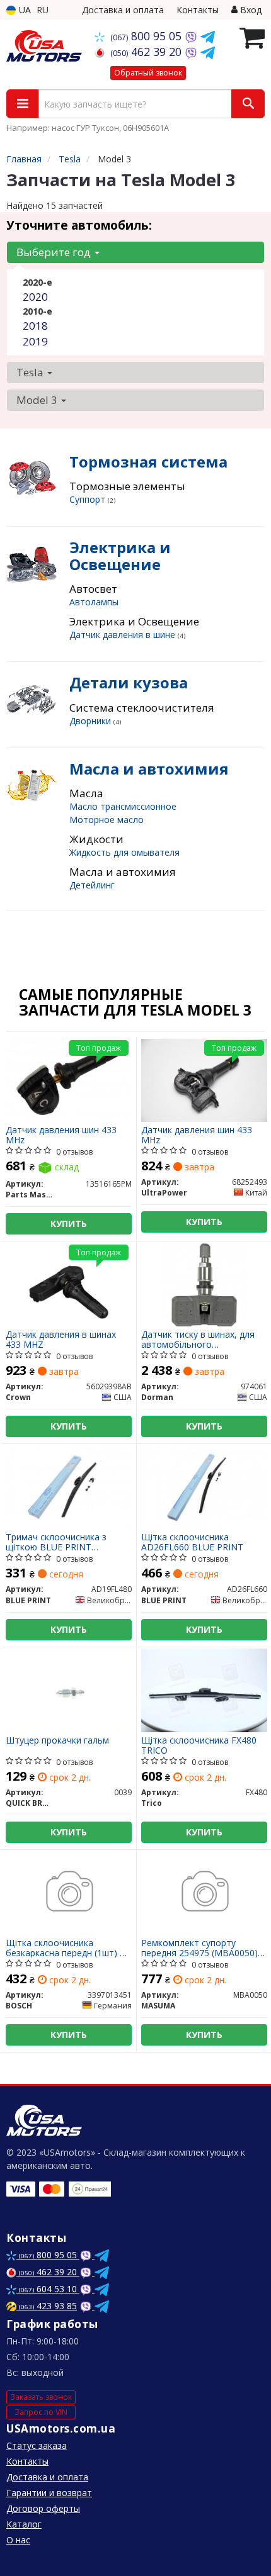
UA (24, 10)
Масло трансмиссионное (123, 806)
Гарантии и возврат (49, 2493)
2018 (35, 326)
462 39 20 (147, 52)
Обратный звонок (148, 73)
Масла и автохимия (149, 769)
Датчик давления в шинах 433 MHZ (61, 1339)
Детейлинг (92, 885)
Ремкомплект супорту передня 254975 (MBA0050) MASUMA (199, 1948)
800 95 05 (147, 36)
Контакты (198, 10)
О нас (18, 2540)
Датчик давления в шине (124, 635)
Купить (69, 1224)
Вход (250, 10)
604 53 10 (49, 2289)
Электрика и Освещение (120, 555)
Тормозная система (148, 462)
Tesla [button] (31, 372)
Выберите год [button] (55, 252)
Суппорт (89, 499)
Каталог (24, 2524)
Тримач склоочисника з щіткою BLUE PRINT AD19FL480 (56, 1542)
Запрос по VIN (41, 2412)
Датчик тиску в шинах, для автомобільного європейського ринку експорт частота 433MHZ (198, 1339)
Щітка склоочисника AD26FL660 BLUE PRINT (192, 1542)
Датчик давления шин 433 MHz (61, 1135)
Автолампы (94, 602)
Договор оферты (43, 2508)
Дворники (91, 721)
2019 (35, 341)
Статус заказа (37, 2445)
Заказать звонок (41, 2397)
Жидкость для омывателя (124, 852)
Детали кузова (129, 682)
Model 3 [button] (38, 400)
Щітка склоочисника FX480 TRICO (199, 1745)
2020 (35, 297)
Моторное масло (107, 820)
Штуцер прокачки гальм (57, 1741)
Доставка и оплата (123, 10)
